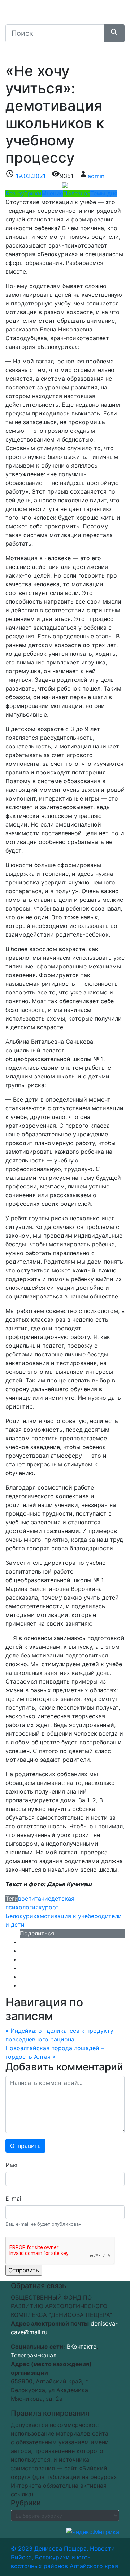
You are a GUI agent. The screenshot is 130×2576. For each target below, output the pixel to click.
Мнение (52, 193)
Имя (11, 2165)
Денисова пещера (61, 16)
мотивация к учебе (67, 1916)
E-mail (14, 2199)
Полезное (77, 193)
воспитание (35, 1899)
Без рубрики (23, 193)
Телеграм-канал (34, 2355)
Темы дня (104, 193)
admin (96, 176)
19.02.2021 (31, 176)
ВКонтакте (82, 2347)
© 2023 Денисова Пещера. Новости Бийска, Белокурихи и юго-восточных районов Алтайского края (64, 2557)
